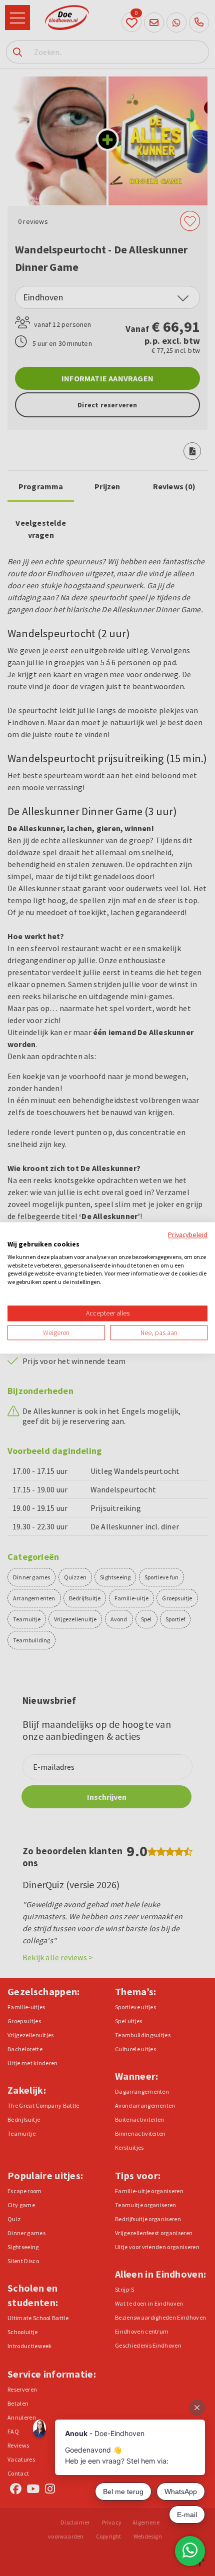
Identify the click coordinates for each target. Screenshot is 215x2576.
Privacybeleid (188, 1235)
